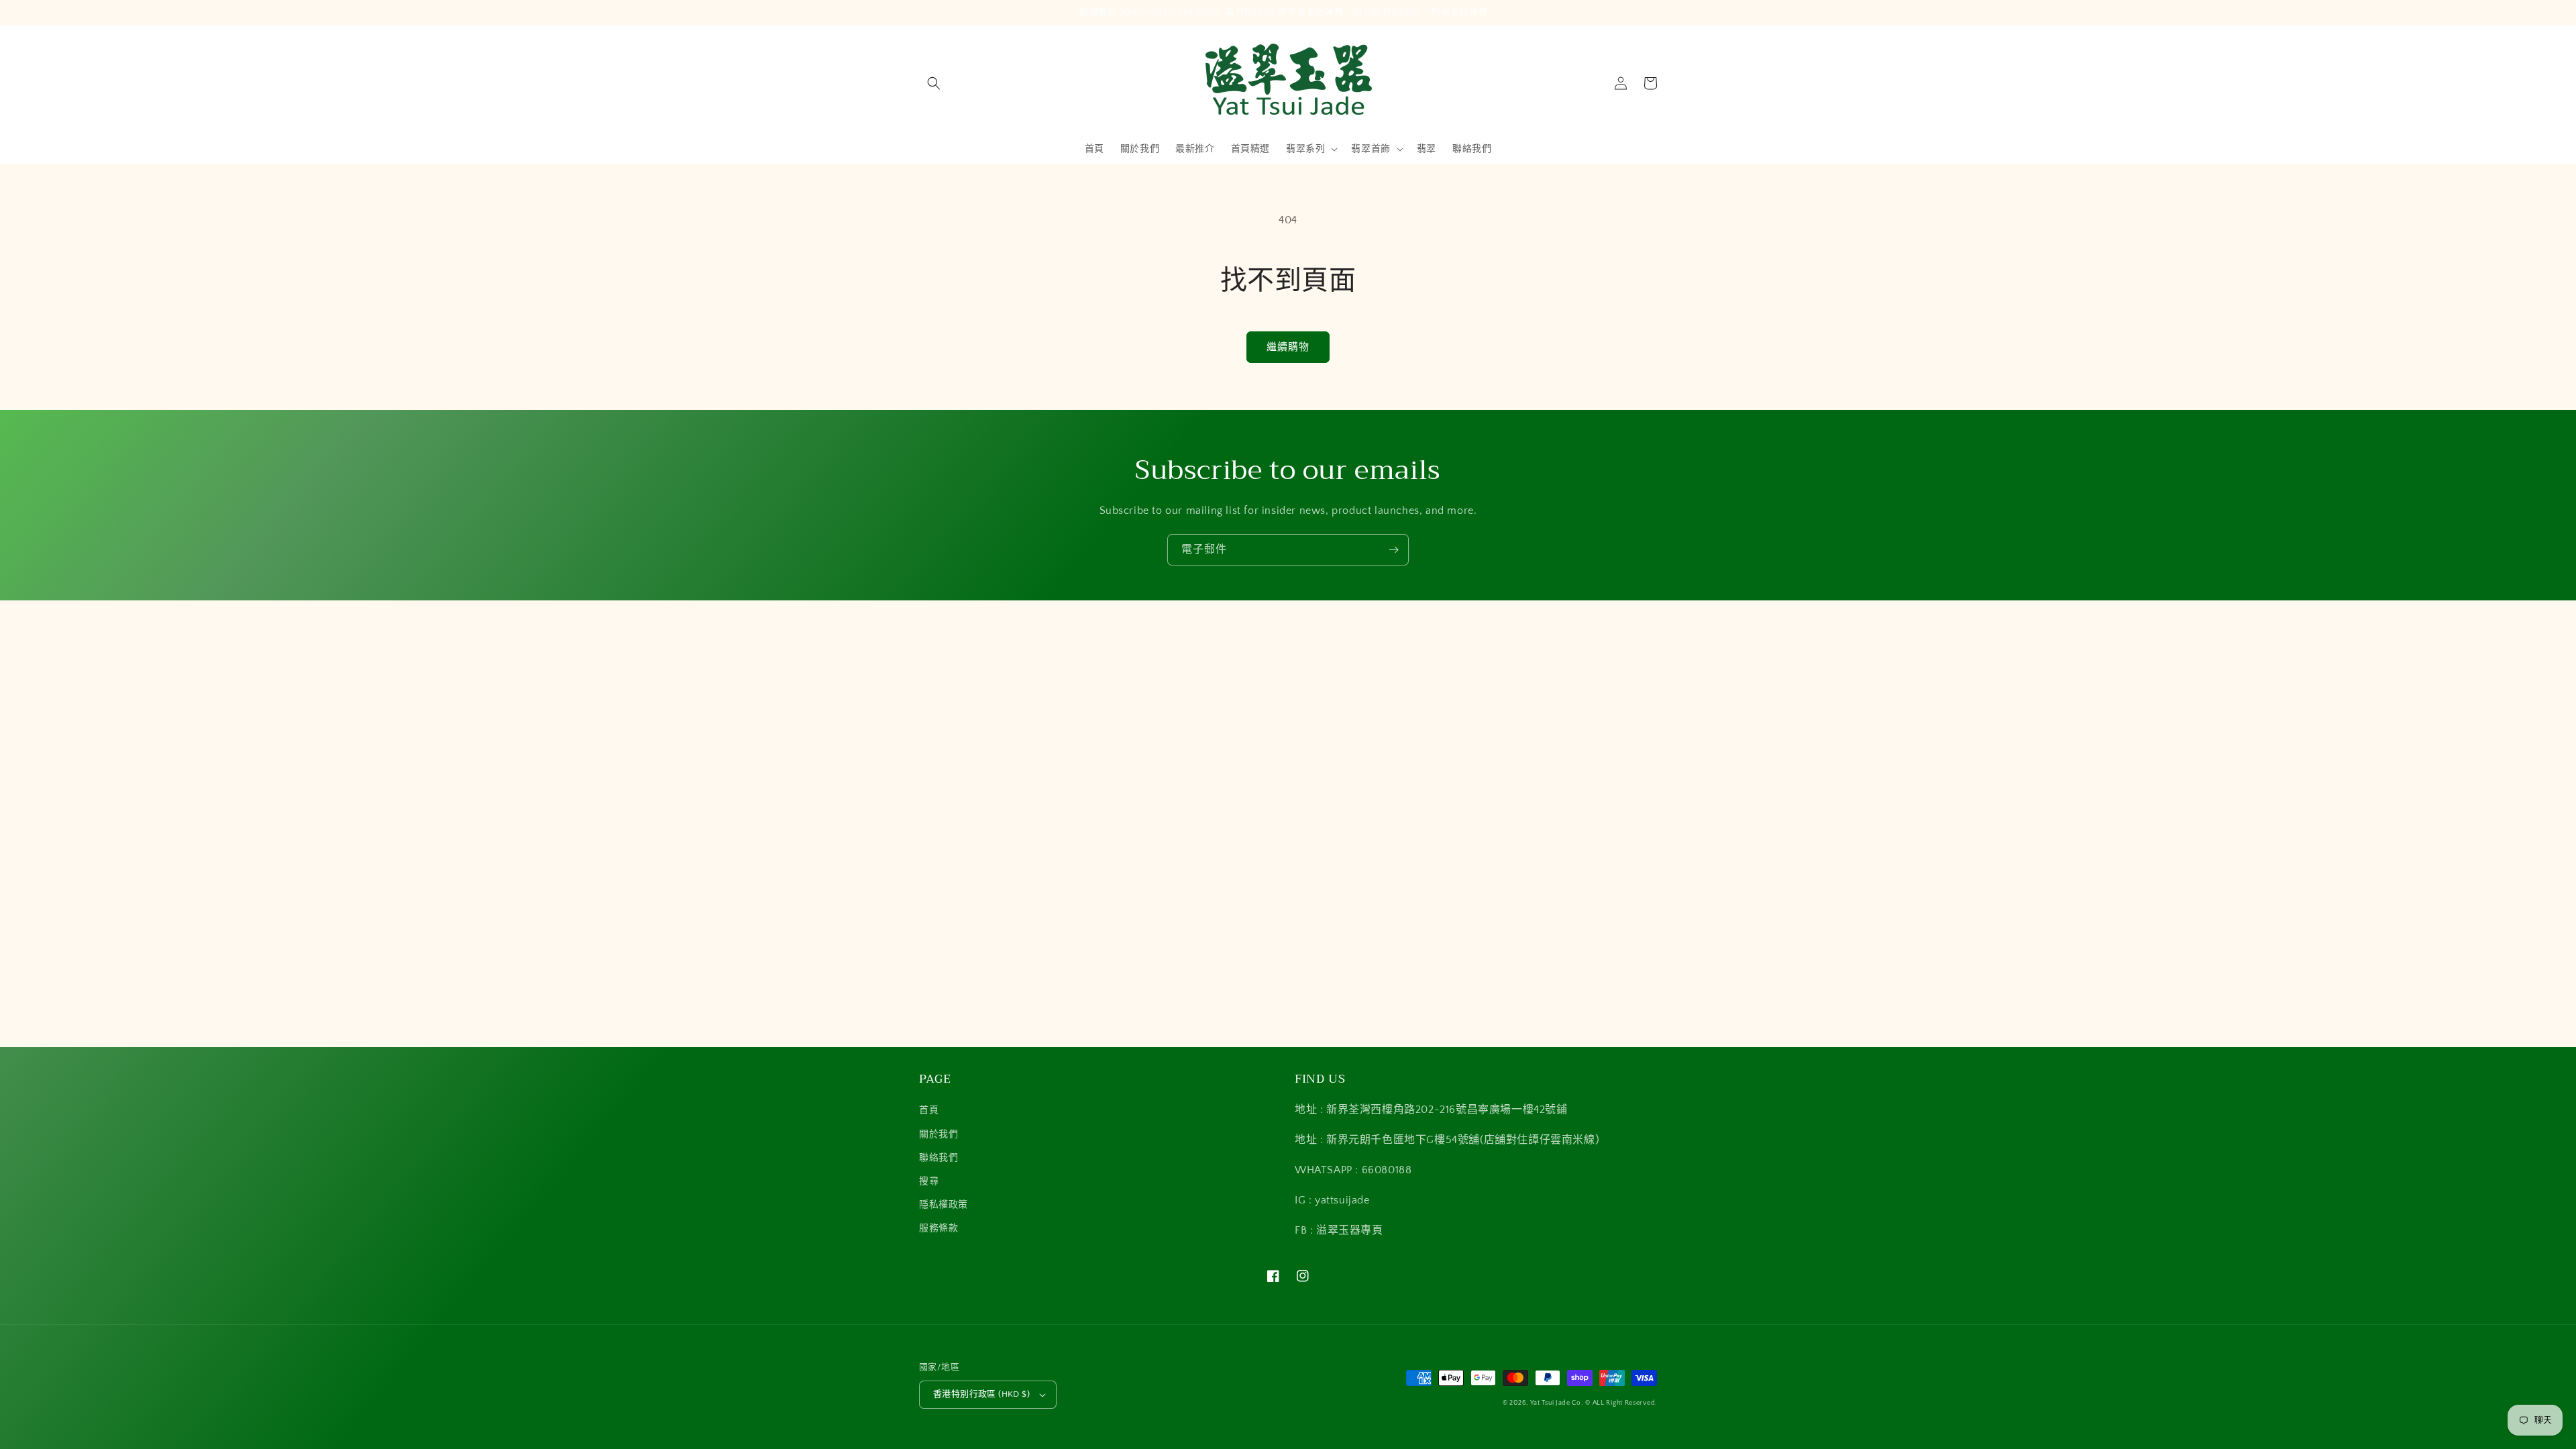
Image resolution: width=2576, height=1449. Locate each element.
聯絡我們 (938, 1158)
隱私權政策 (944, 1205)
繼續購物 (1288, 347)
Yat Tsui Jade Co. (1557, 1403)
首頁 (929, 1110)
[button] (934, 83)
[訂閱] (1393, 550)
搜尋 (929, 1181)
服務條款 (938, 1228)
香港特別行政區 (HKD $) (981, 1394)
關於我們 (938, 1134)
